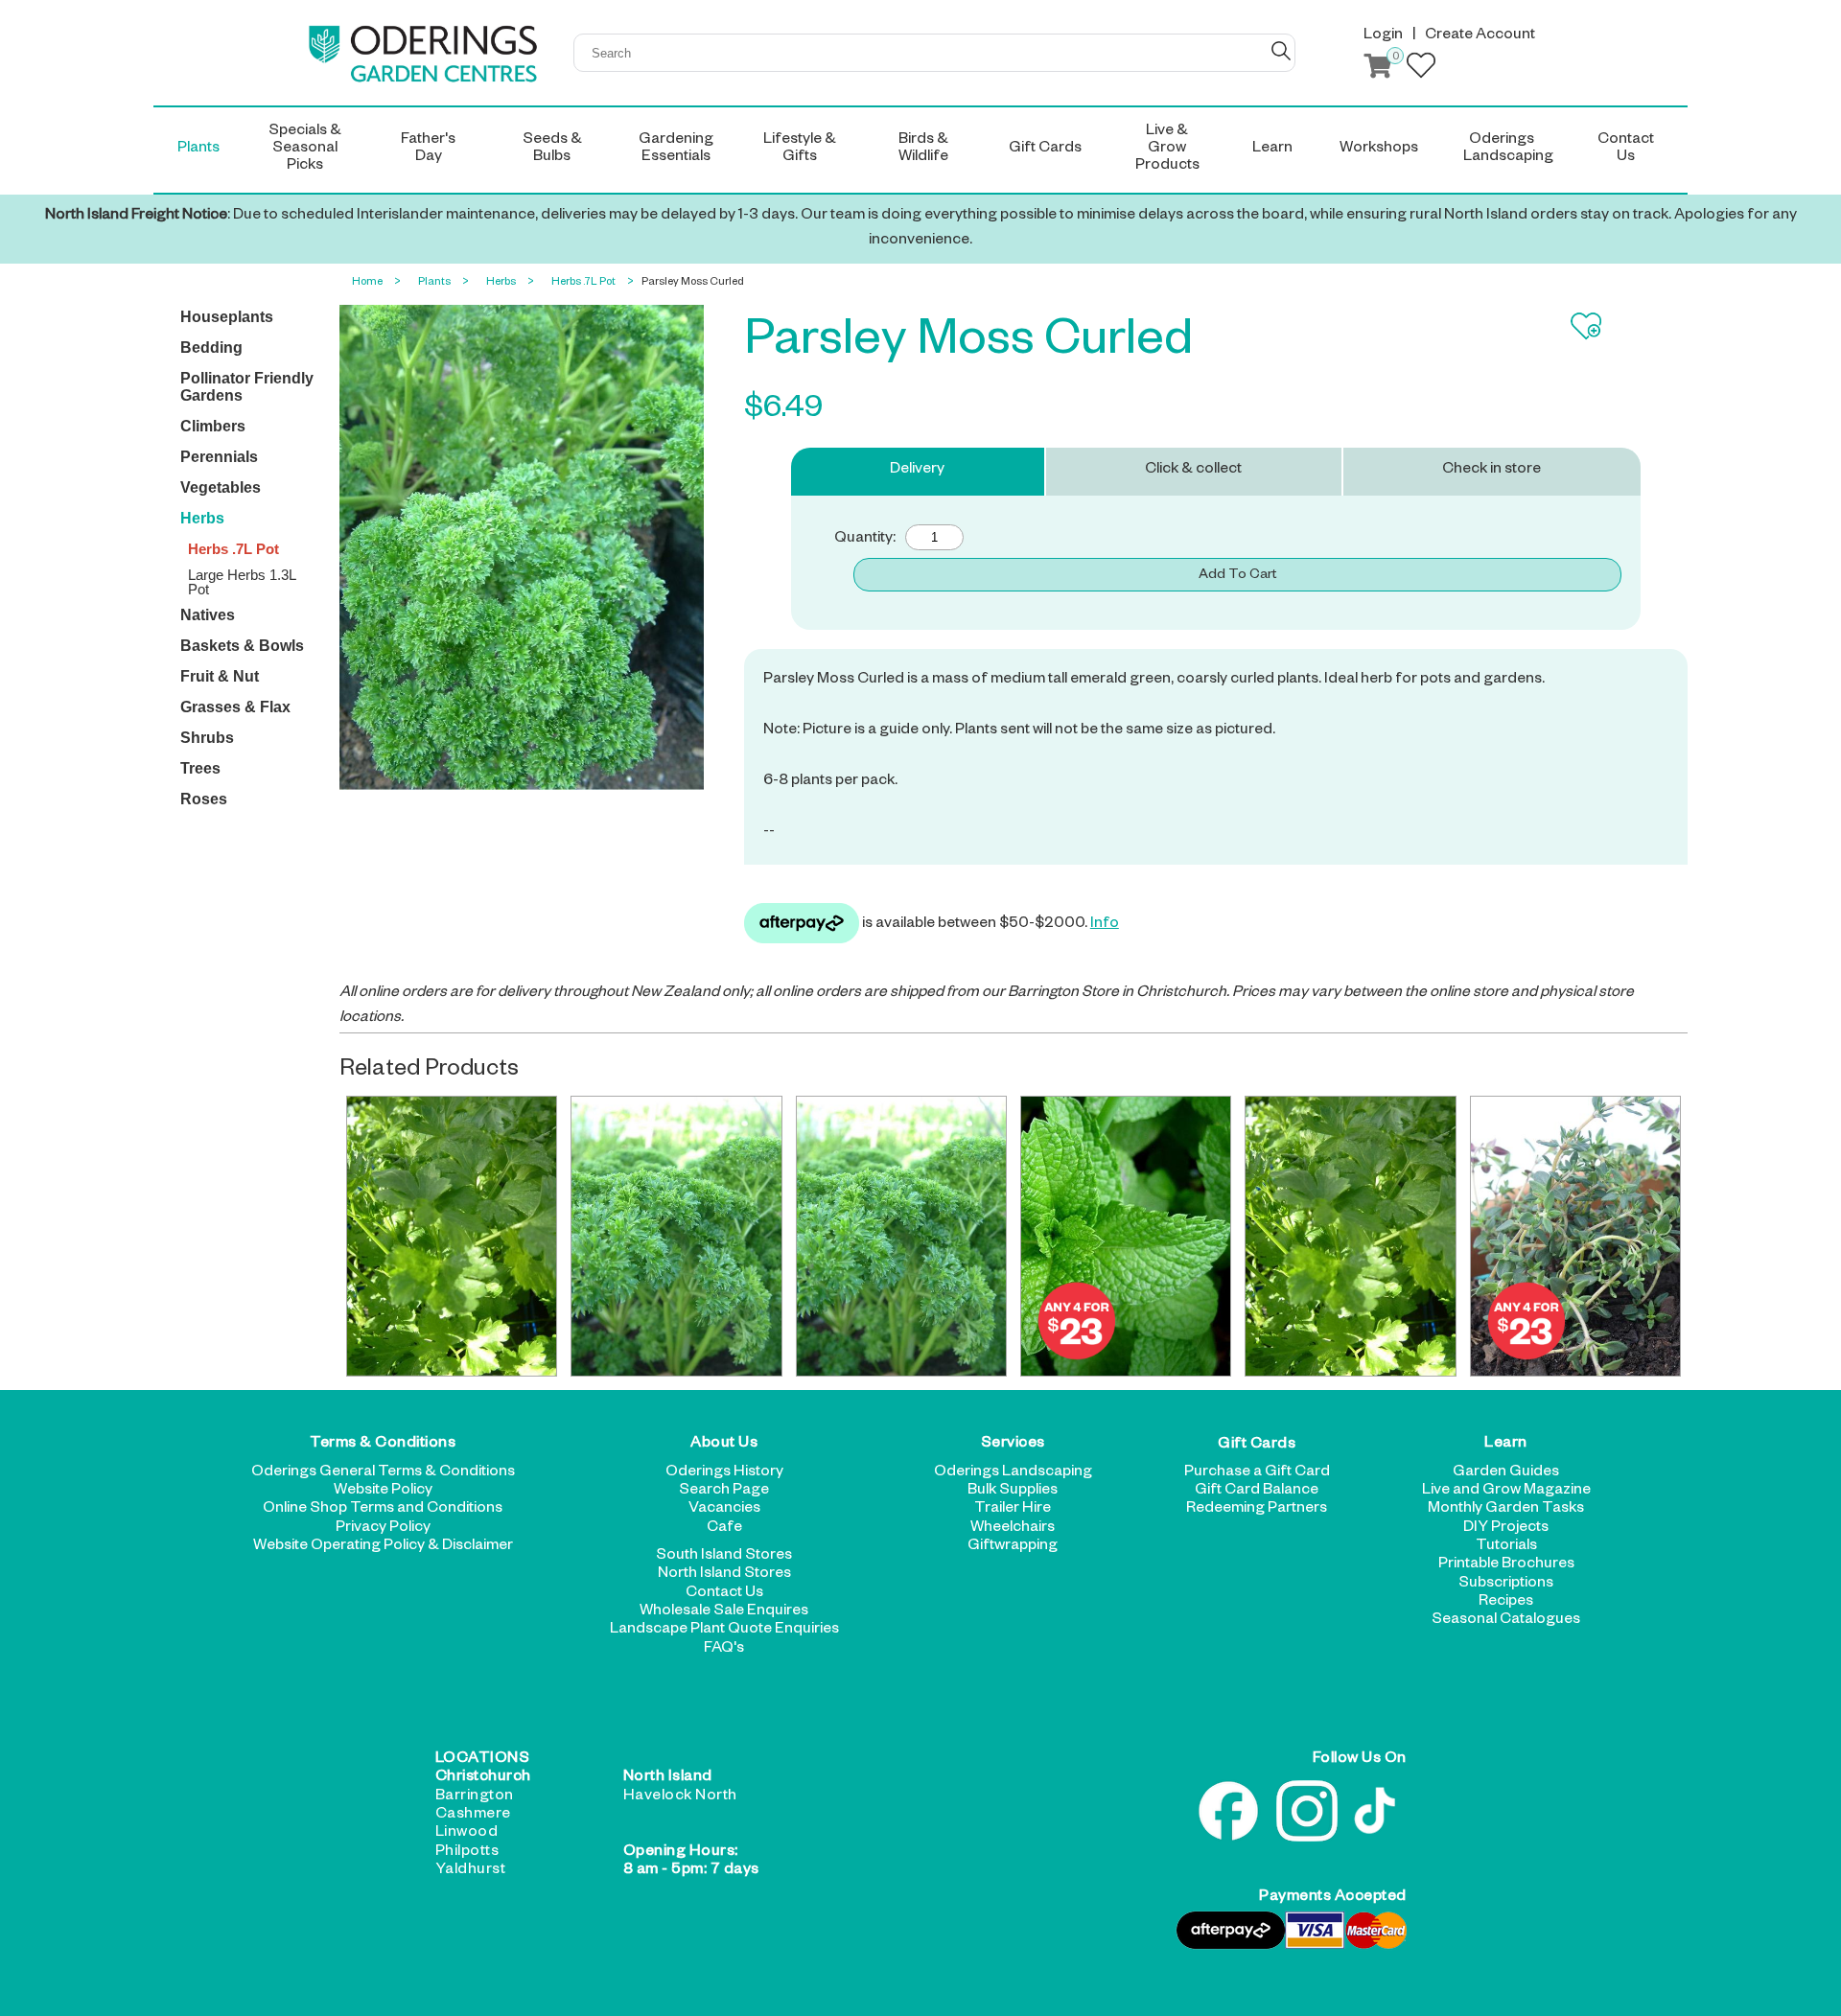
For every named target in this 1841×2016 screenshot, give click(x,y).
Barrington (475, 1797)
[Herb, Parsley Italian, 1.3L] (1350, 1236)
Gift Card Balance (1257, 1492)
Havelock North (680, 1797)
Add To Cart (1237, 576)
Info (1105, 925)
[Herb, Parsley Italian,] (452, 1236)
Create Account (1480, 36)
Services (1013, 1445)
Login (1383, 36)
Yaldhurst (471, 1871)
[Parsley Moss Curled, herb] (901, 1236)
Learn (1506, 1445)
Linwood (467, 1834)
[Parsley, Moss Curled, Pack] (676, 1236)
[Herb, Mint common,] (1126, 1236)
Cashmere (473, 1816)
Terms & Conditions (383, 1445)
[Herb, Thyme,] (1575, 1236)
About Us (724, 1445)
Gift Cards (1257, 1445)
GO (1281, 51)
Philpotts (467, 1853)
